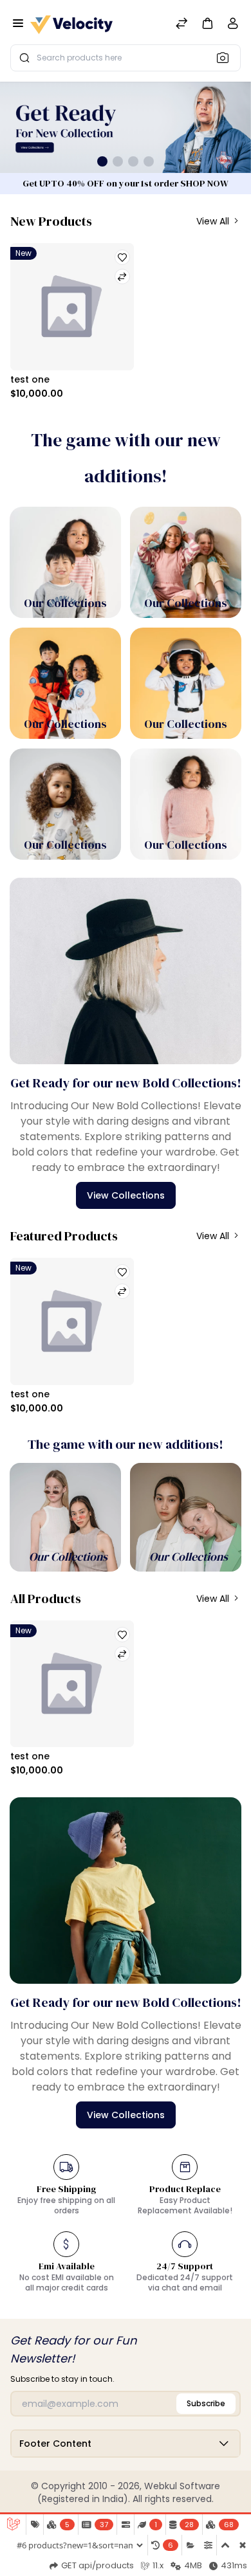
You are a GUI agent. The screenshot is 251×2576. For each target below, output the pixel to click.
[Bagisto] (72, 25)
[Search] (227, 57)
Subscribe (206, 2403)
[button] (207, 23)
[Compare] (181, 25)
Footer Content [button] (55, 2444)
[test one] (72, 307)
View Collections (126, 1195)
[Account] (233, 26)
